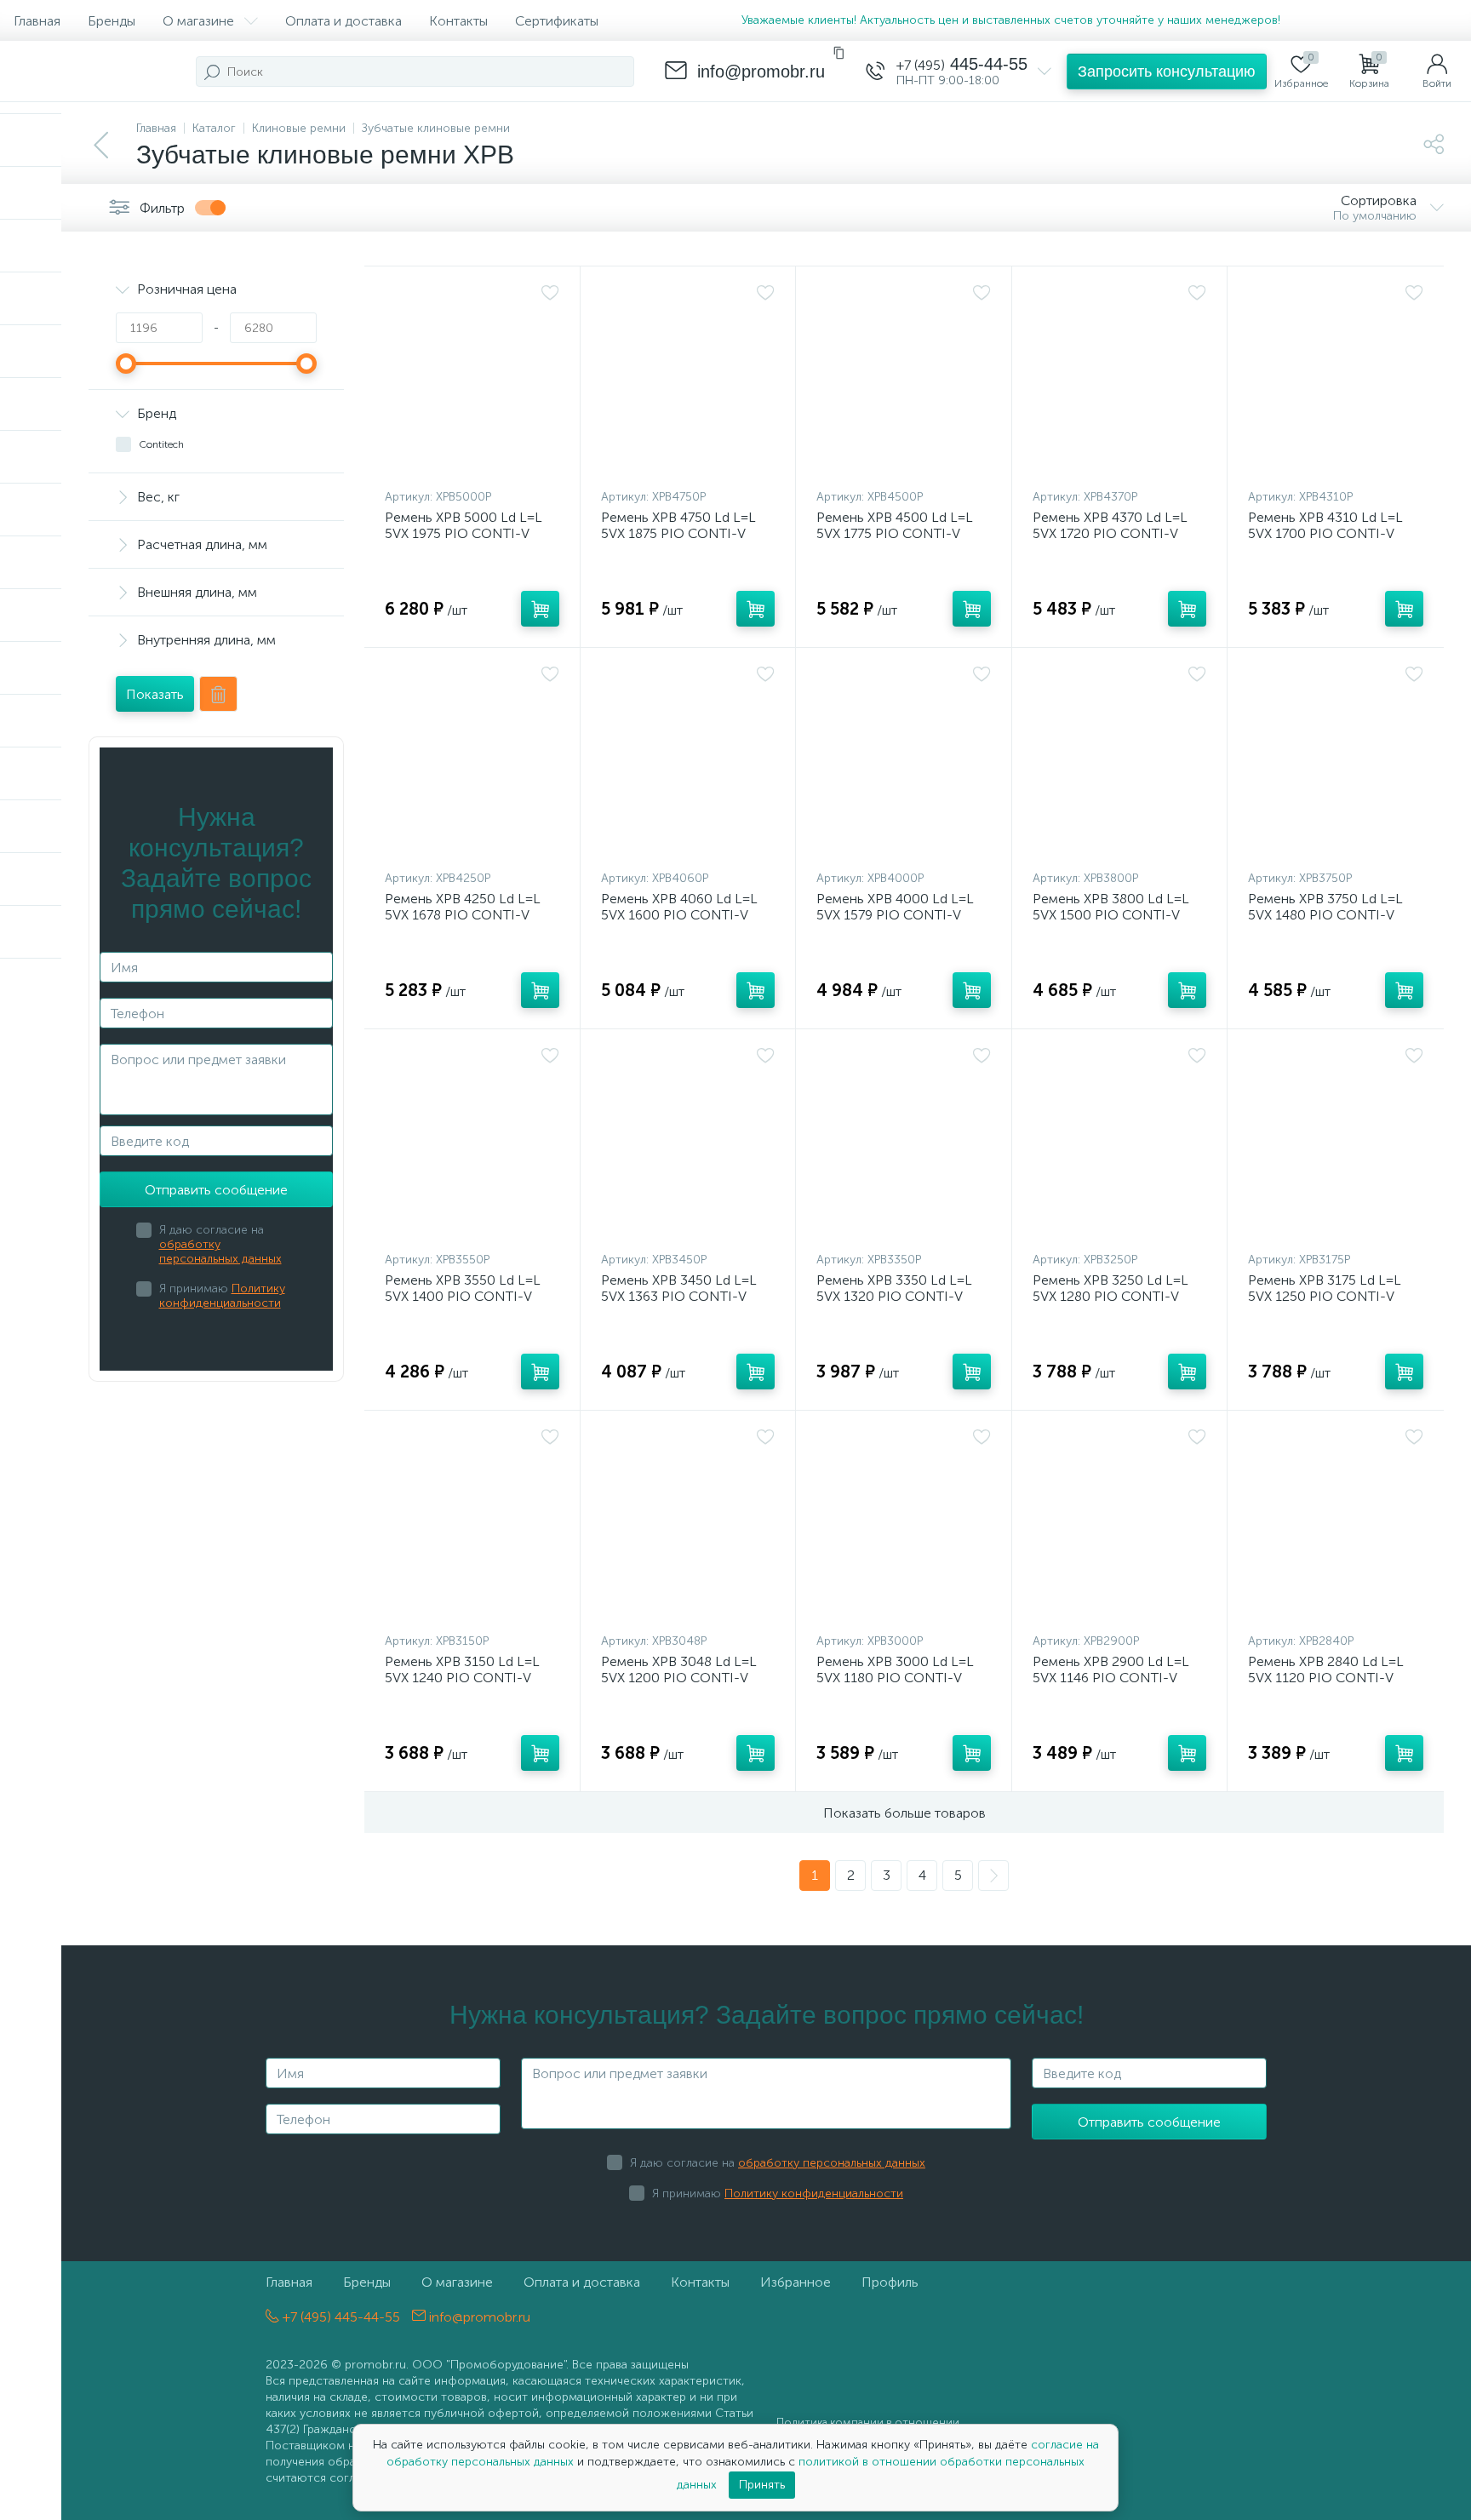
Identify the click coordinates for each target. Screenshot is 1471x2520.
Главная (37, 21)
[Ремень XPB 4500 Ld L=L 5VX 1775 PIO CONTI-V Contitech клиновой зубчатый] (904, 381)
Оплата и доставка (343, 21)
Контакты (458, 21)
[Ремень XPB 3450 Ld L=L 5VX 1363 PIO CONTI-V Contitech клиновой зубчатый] (688, 1144)
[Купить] (540, 609)
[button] (1167, 72)
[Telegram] (1302, 20)
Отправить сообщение (216, 1190)
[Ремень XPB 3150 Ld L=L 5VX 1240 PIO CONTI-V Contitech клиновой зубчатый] (472, 1526)
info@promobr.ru (478, 2317)
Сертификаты (557, 21)
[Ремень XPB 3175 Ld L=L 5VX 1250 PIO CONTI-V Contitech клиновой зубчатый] (1336, 1144)
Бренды (112, 21)
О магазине (198, 21)
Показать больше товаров (904, 1813)
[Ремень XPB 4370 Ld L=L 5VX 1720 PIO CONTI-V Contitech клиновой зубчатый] (1120, 381)
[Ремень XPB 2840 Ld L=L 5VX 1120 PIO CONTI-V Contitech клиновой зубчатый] (1336, 1526)
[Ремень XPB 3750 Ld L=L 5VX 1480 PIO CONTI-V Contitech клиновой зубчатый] (1336, 763)
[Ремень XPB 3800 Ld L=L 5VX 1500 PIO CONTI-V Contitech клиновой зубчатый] (1120, 763)
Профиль (890, 2282)
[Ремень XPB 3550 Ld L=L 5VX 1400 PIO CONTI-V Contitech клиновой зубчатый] (472, 1144)
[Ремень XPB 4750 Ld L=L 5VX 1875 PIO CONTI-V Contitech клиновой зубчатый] (688, 381)
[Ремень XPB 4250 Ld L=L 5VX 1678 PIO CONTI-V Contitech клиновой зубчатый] (472, 763)
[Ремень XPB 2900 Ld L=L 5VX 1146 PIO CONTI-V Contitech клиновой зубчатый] (1120, 1526)
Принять (762, 2485)
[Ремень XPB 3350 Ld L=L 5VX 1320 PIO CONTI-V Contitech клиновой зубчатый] (904, 1144)
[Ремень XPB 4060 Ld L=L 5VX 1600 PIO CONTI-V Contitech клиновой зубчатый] (688, 763)
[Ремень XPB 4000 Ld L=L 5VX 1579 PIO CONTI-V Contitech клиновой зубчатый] (904, 763)
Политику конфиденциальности (222, 1296)
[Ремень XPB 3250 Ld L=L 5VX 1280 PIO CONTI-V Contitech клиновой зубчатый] (1120, 1144)
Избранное (796, 2282)
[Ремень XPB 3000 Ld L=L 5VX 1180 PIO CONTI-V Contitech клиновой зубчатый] (904, 1526)
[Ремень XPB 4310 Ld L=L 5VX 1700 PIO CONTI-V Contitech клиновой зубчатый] (1336, 381)
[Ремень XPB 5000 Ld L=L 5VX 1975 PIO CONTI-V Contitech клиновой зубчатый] (472, 381)
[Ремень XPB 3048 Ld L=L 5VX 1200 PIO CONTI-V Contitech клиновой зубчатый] (688, 1526)
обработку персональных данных (220, 1251)
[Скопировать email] (839, 53)
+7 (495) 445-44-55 (340, 2317)
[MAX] (1331, 20)
